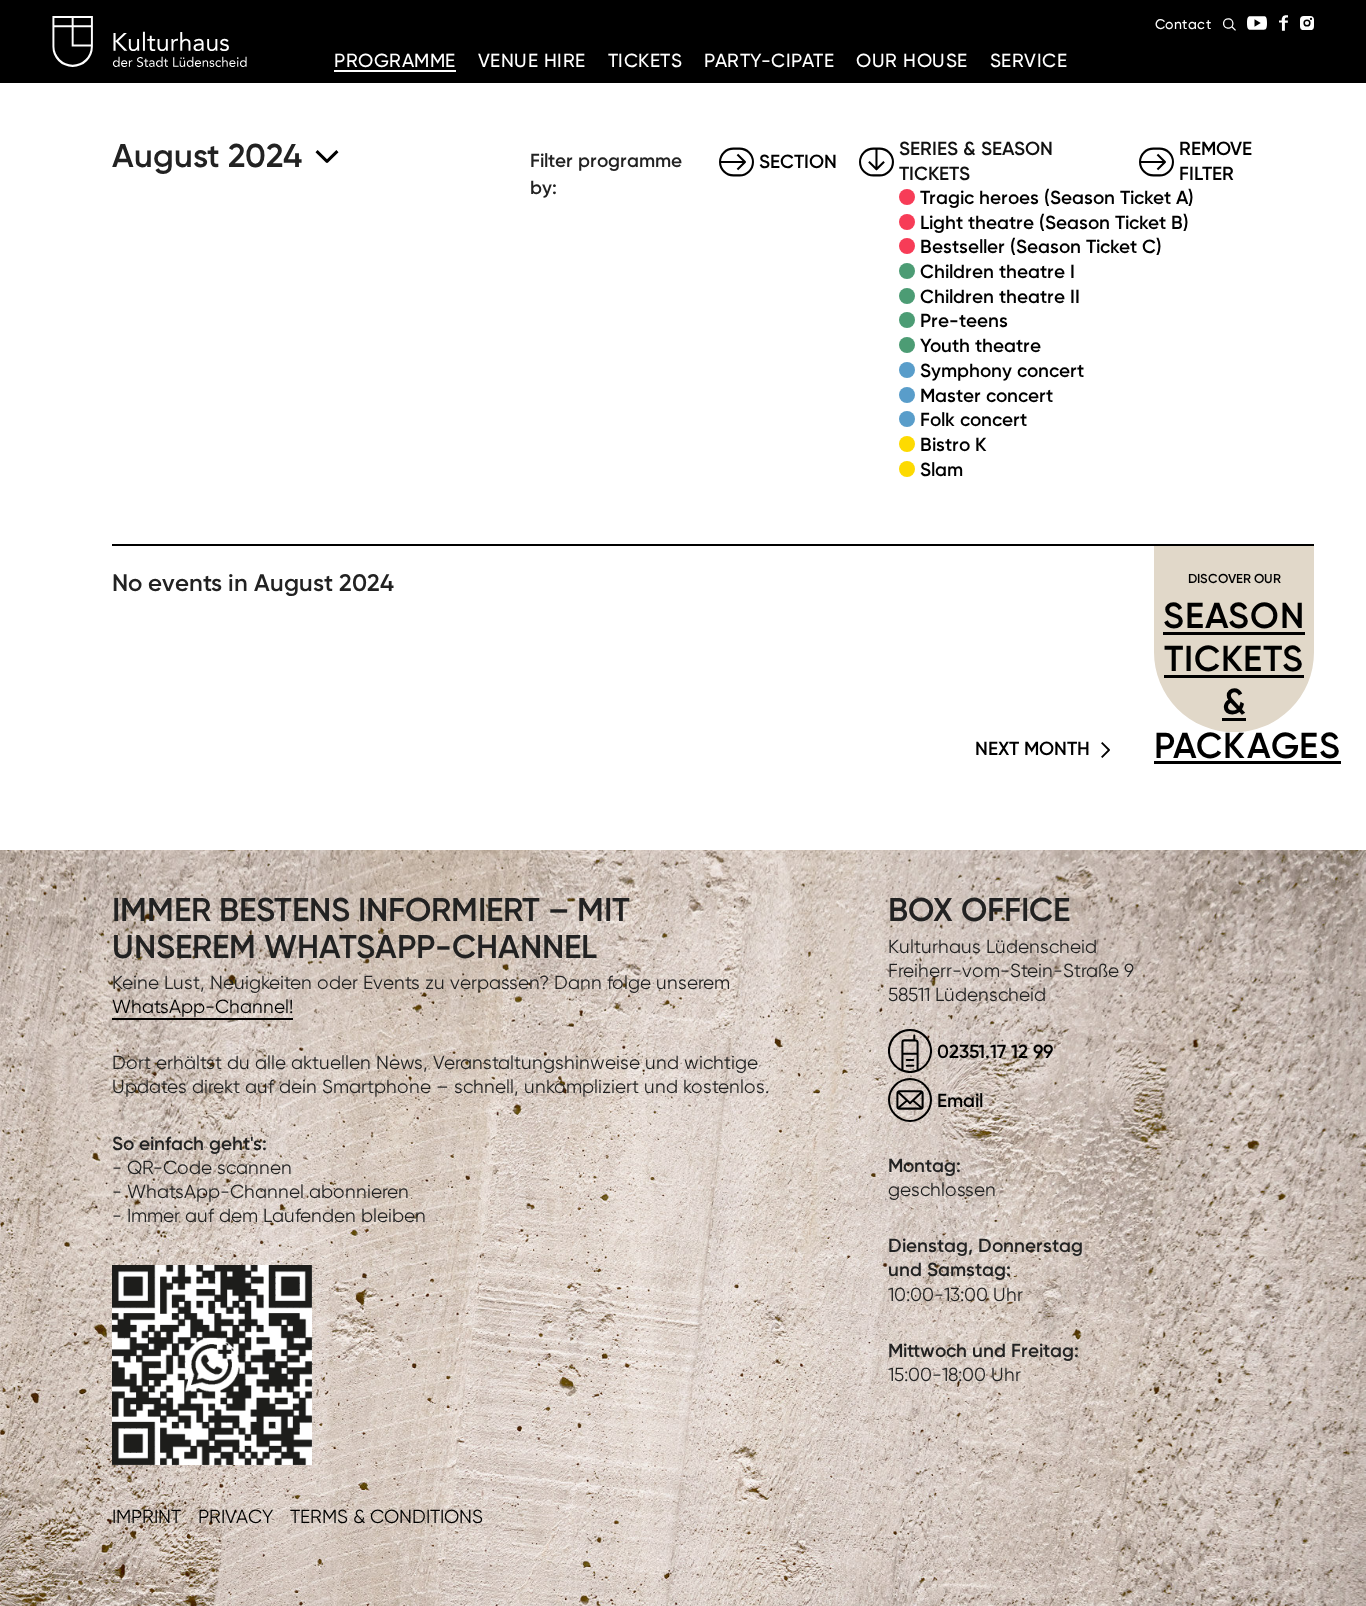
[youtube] (1257, 23)
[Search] (1229, 24)
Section (798, 161)
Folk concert (973, 419)
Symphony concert (1002, 370)
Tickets (645, 60)
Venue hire (532, 60)
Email (960, 1100)
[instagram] (1307, 23)
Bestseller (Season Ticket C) (1041, 246)
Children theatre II (1000, 296)
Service (1029, 60)
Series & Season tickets (976, 162)
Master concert (986, 395)
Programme (395, 60)
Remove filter (1215, 162)
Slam (941, 469)
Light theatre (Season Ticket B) (1054, 222)
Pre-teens (964, 320)
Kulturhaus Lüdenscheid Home (149, 42)
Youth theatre (980, 345)
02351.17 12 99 (995, 1051)
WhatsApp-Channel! (202, 1006)
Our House (912, 60)
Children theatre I (997, 271)
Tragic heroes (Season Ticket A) (1057, 197)
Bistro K (953, 444)
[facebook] (1283, 23)
